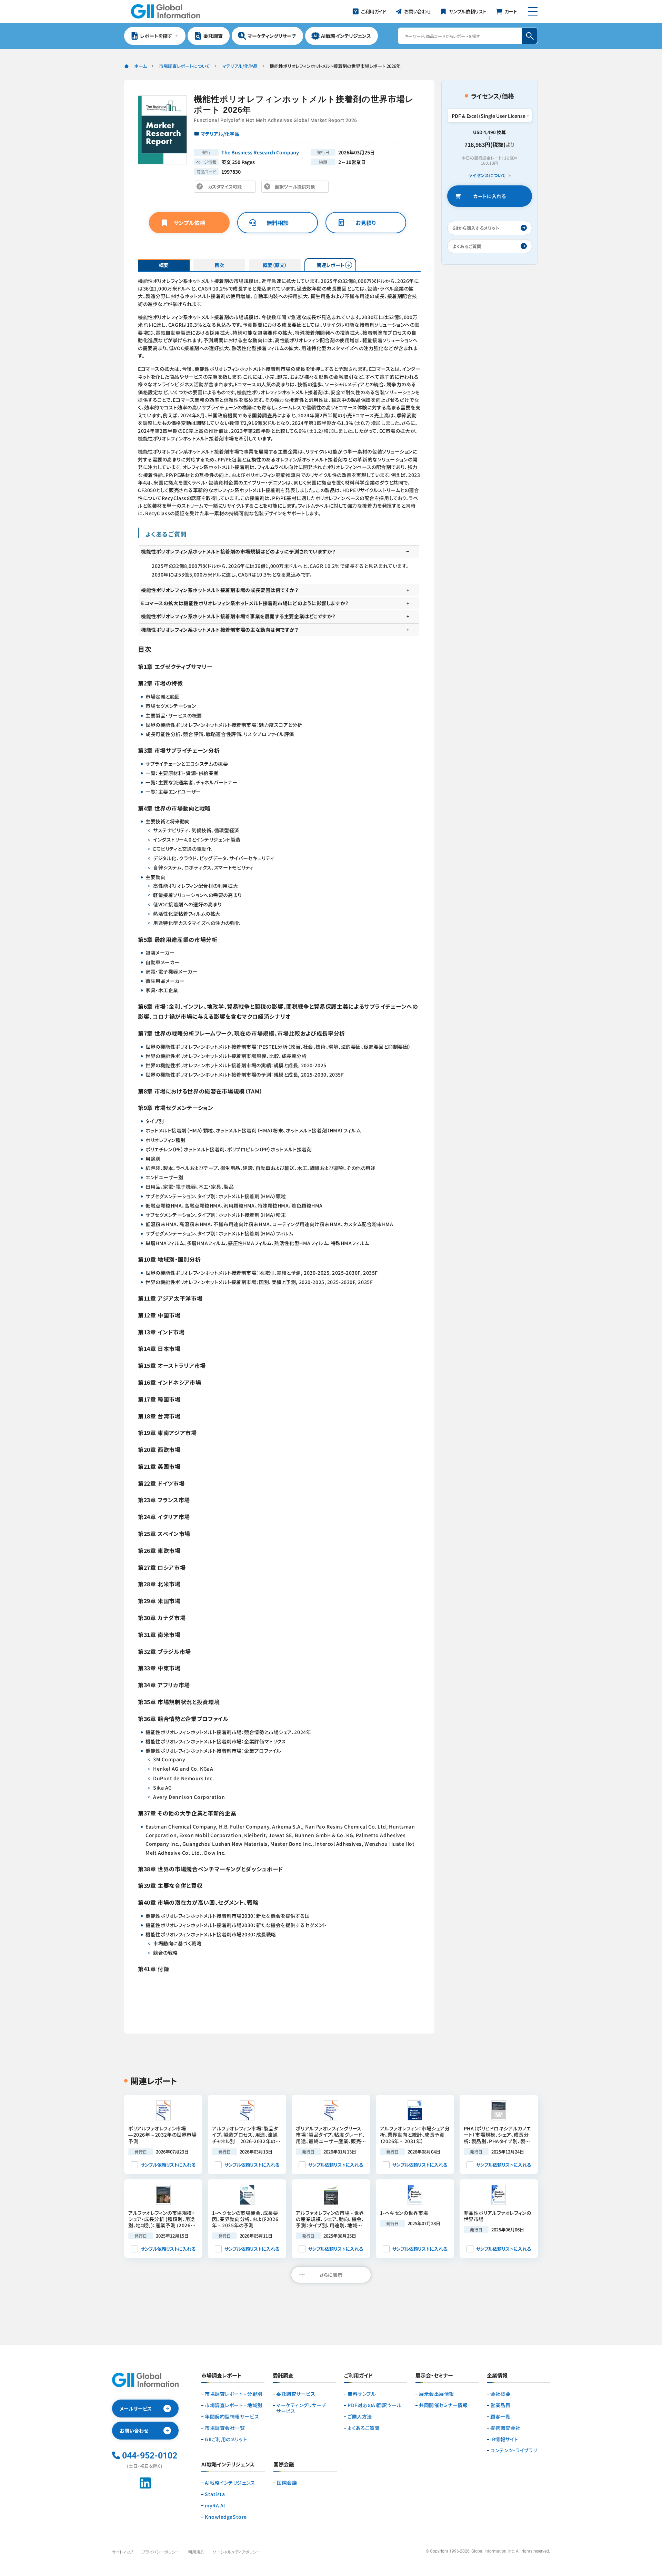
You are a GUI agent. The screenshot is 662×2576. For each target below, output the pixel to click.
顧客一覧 (500, 2417)
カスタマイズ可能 (227, 188)
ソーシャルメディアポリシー (237, 2552)
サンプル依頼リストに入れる (168, 2165)
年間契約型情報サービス (232, 2417)
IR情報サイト (504, 2439)
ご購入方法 (360, 2417)
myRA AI (215, 2506)
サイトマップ (123, 2552)
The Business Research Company (260, 152)
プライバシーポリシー (161, 2552)
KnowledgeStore (226, 2517)
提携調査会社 (505, 2428)
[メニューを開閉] (533, 11)
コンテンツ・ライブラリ (514, 2450)
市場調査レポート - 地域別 (234, 2405)
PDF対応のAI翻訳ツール (374, 2405)
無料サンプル (362, 2394)
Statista (215, 2494)
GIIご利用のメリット (226, 2439)
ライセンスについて (487, 176)
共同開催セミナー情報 (443, 2405)
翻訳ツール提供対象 (297, 188)
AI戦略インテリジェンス (230, 2483)
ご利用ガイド (358, 2376)
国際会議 (287, 2483)
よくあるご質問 (364, 2428)
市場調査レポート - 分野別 (234, 2394)
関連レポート (330, 265)
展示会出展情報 (437, 2394)
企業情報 (497, 2376)
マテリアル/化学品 (240, 66)
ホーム (141, 66)
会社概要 (500, 2394)
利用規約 (196, 2552)
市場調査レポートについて (184, 66)
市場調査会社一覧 (225, 2428)
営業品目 (500, 2405)
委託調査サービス (296, 2394)
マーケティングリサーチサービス (301, 2408)
